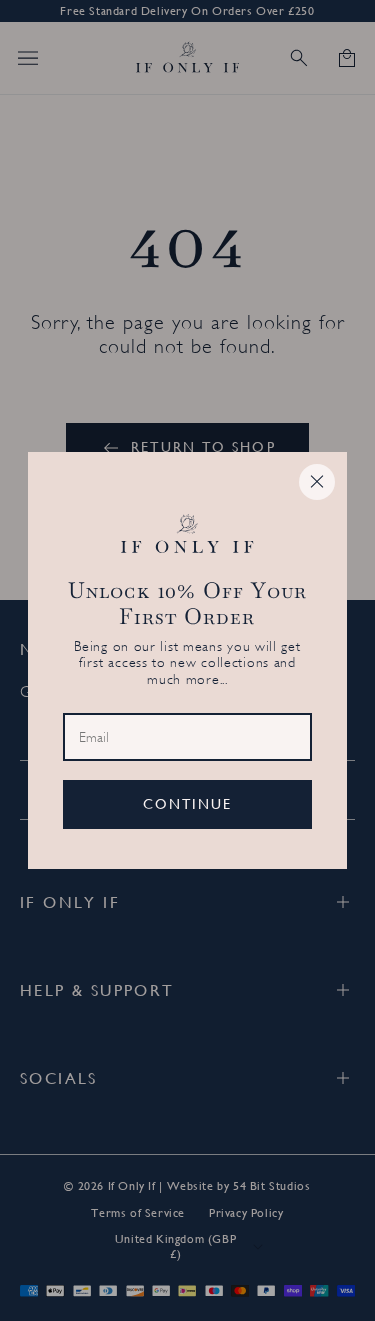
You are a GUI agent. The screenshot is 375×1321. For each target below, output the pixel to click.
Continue (188, 804)
